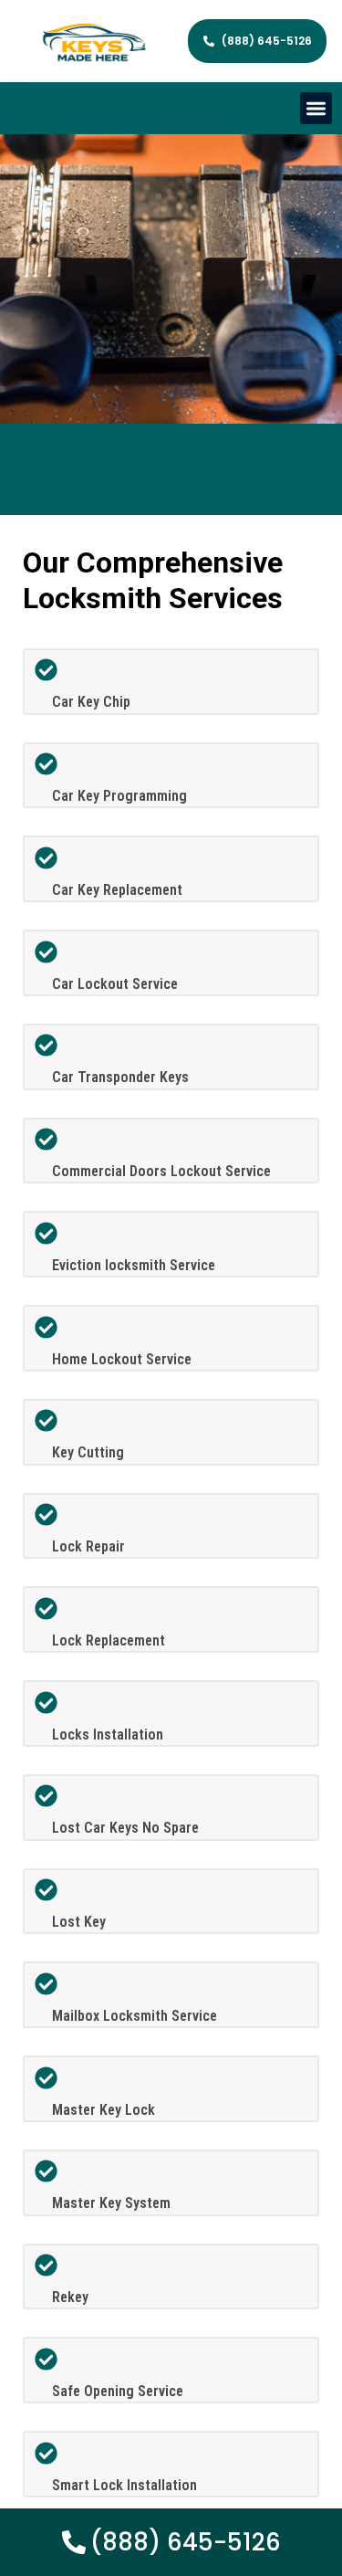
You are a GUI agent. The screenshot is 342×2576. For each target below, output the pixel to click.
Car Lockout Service (115, 984)
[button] (316, 108)
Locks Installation (108, 1735)
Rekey (70, 2297)
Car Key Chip (91, 702)
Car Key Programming (119, 796)
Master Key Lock (104, 2110)
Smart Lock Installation (124, 2485)
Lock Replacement (109, 1640)
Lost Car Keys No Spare (125, 1828)
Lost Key (79, 1922)
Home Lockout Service (122, 1359)
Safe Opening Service (118, 2391)
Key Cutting (88, 1452)
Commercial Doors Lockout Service (161, 1171)
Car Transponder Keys (120, 1077)
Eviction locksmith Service (134, 1265)
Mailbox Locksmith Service (135, 2016)
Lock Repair (88, 1546)
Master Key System (111, 2203)
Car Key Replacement (117, 890)
